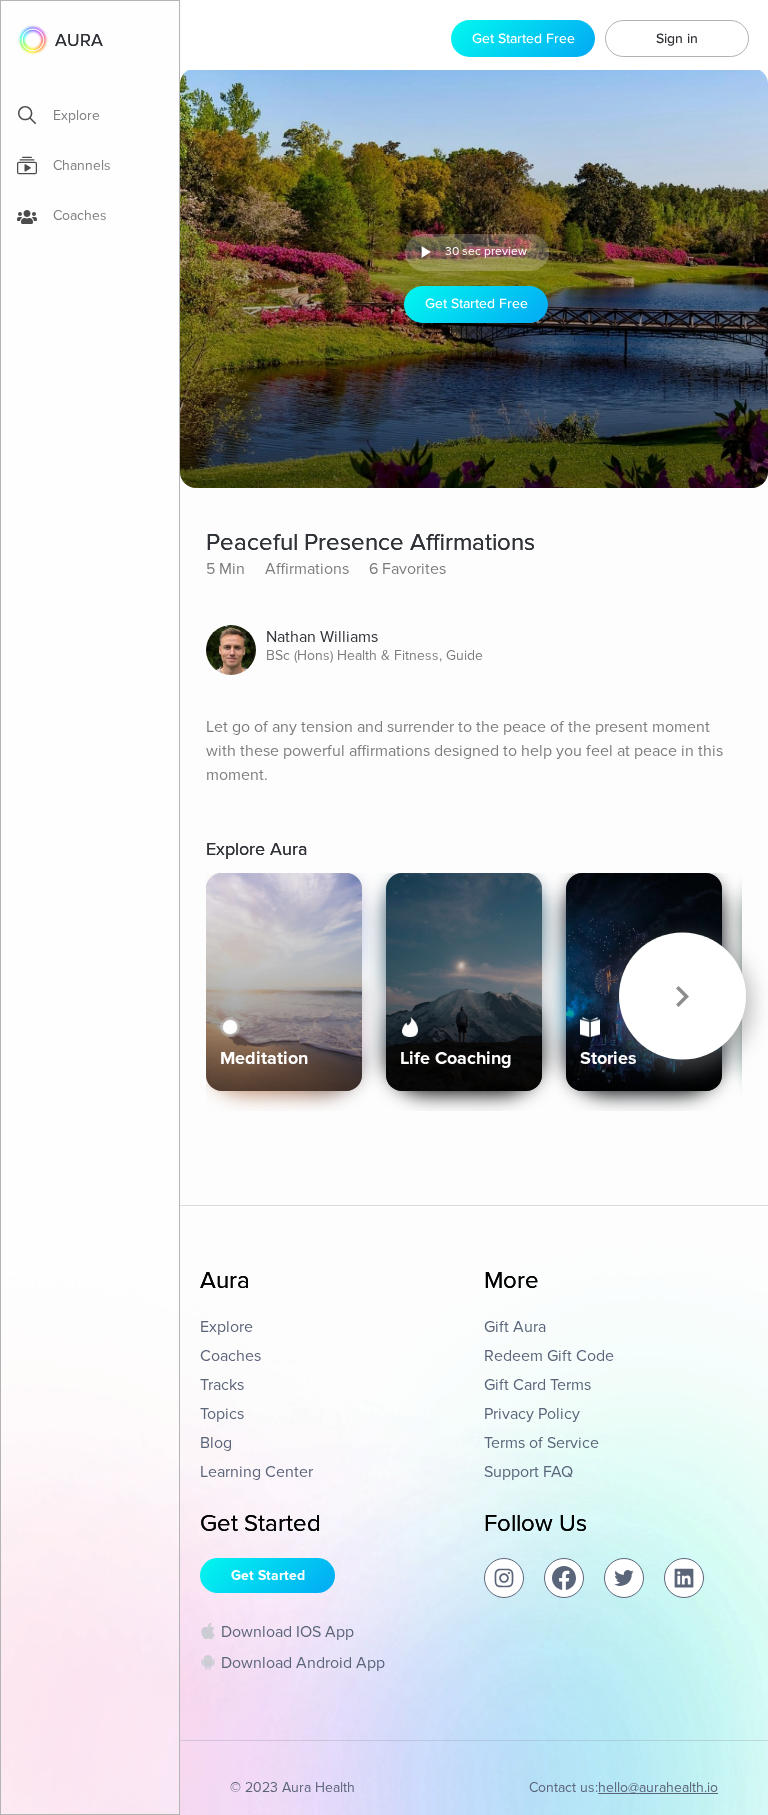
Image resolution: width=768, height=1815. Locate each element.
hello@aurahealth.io (658, 1787)
